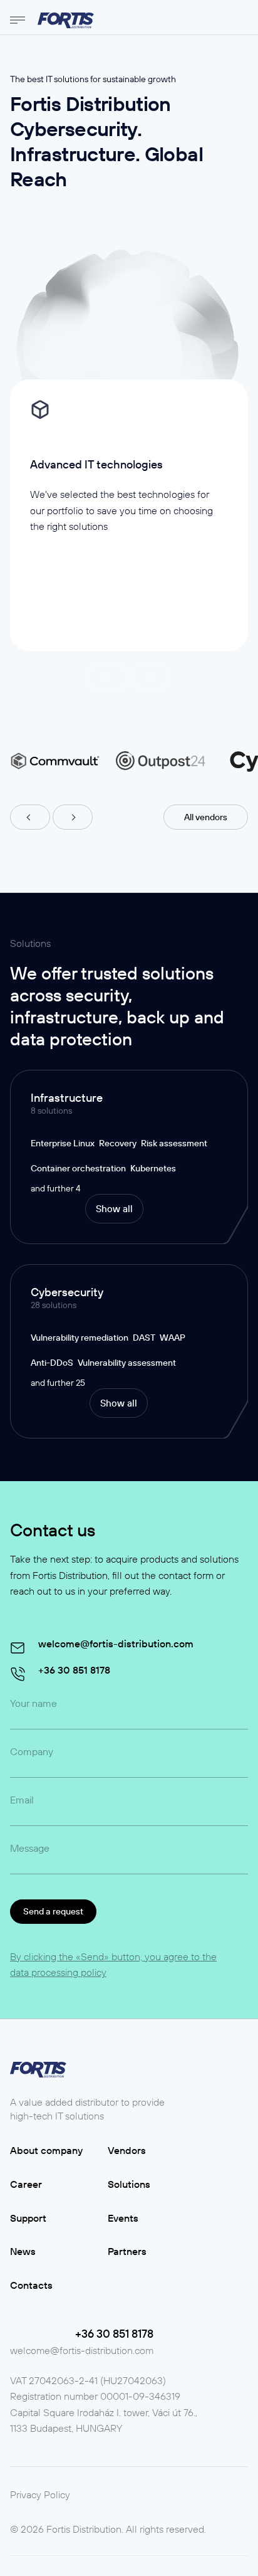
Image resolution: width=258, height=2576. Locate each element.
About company (46, 2150)
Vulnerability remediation (80, 1338)
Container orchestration (78, 1168)
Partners (127, 2251)
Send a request (53, 1911)
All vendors (206, 817)
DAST (144, 1338)
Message (30, 1848)
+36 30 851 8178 (114, 2334)
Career (26, 2184)
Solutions (129, 2184)
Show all (114, 1209)
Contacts (31, 2285)
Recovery (118, 1143)
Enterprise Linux (63, 1143)
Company (32, 1751)
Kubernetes (153, 1168)
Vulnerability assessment (127, 1363)
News (23, 2251)
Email (22, 1800)
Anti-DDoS (52, 1363)
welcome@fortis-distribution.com (82, 2350)
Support (28, 2218)
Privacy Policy (40, 2494)
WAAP (173, 1338)
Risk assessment (174, 1143)
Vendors (127, 2150)
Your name (34, 1703)
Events (123, 2218)
